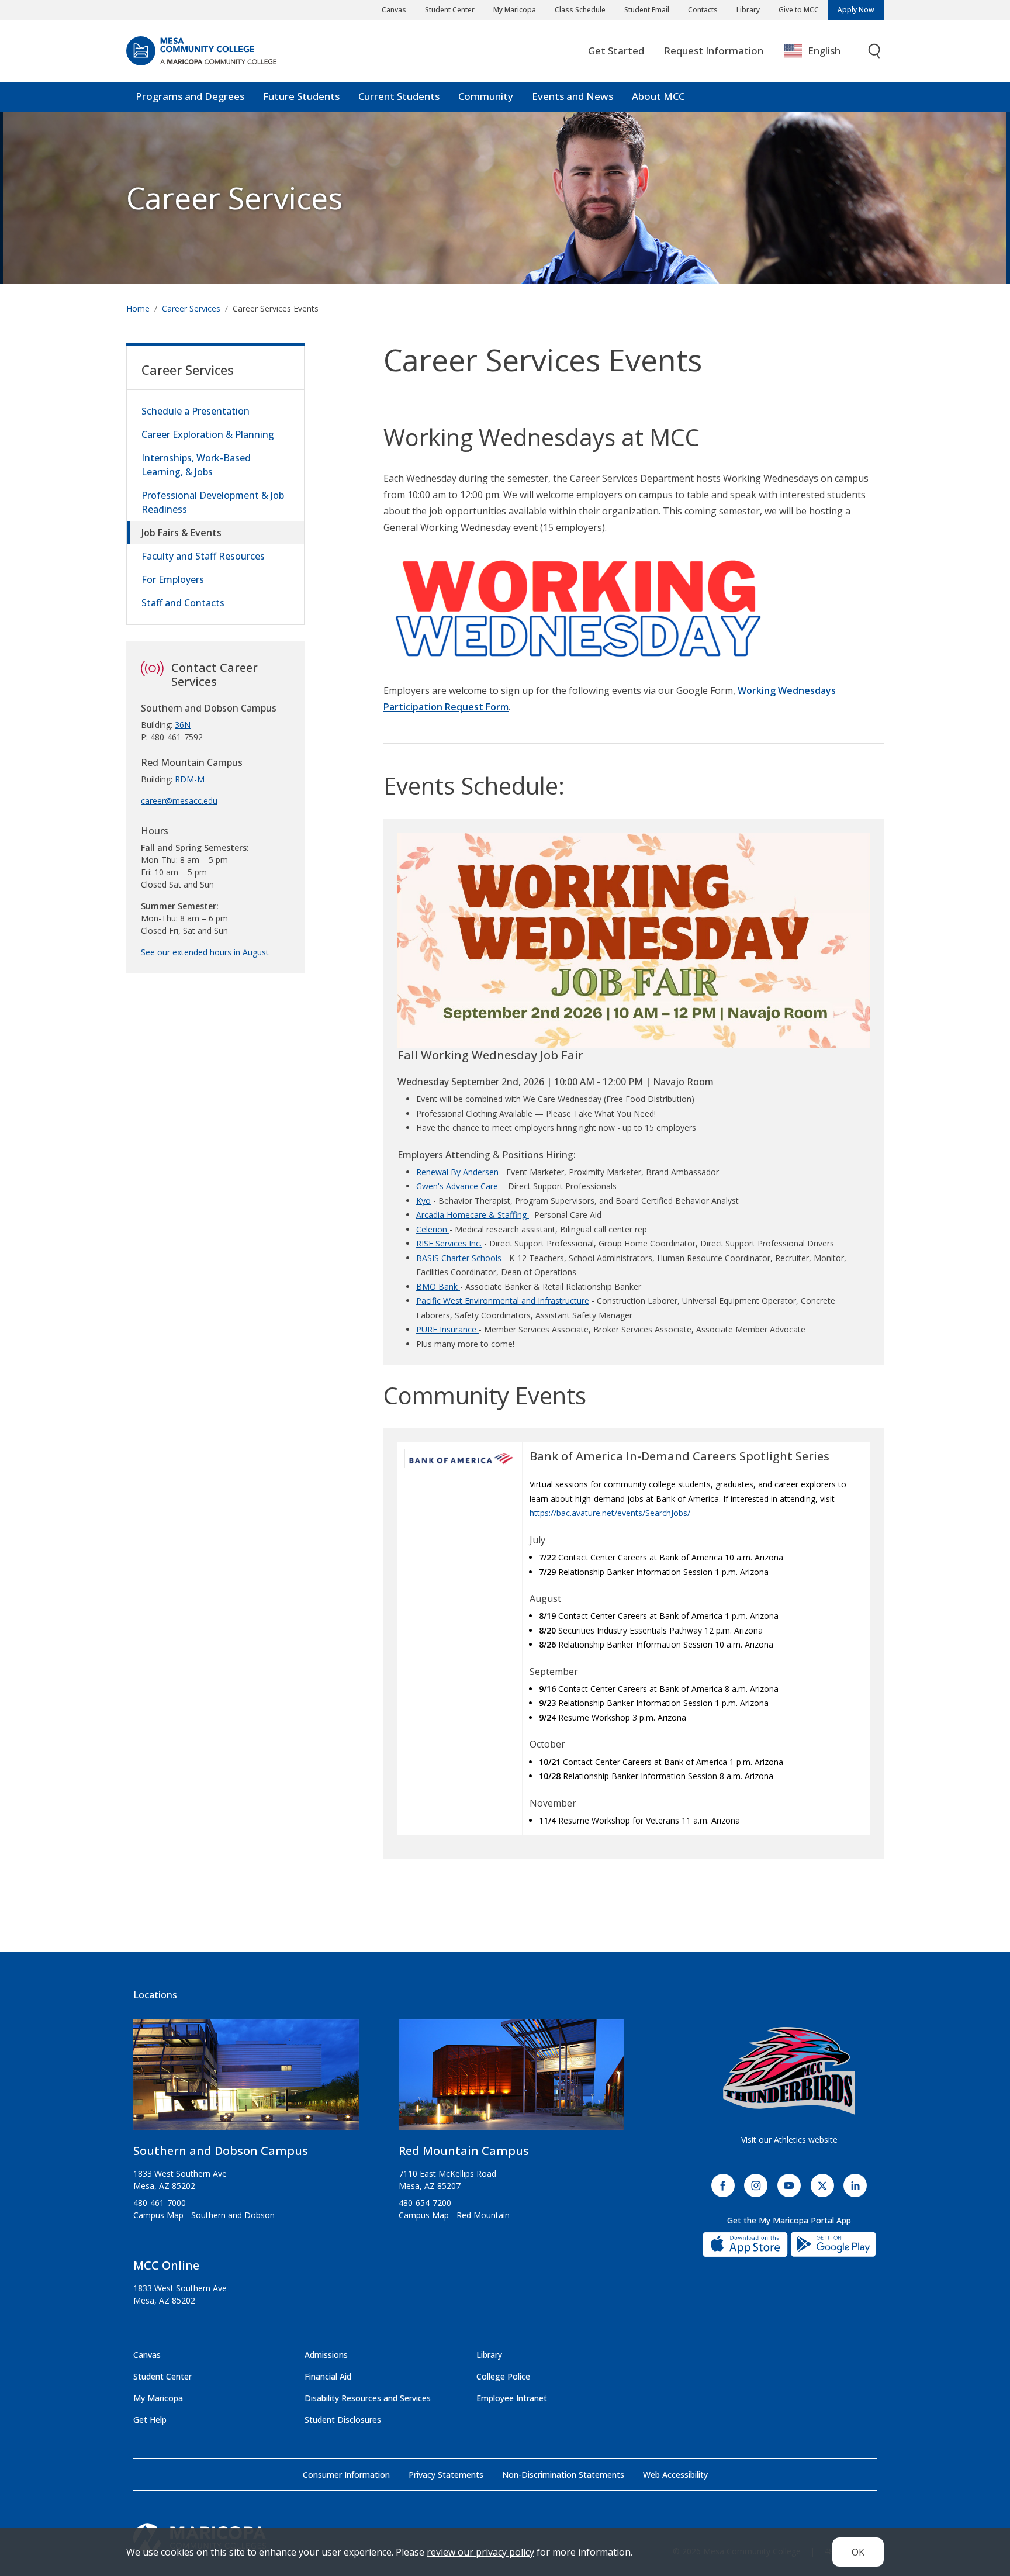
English (824, 51)
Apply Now (856, 10)
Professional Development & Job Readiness (213, 502)
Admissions (326, 2355)
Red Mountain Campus (464, 2151)
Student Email (647, 10)
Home (138, 308)
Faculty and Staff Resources (203, 556)
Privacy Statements (446, 2475)
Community (486, 96)
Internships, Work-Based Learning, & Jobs (196, 465)
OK (858, 2552)
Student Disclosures (343, 2420)
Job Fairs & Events (181, 533)
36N (183, 725)
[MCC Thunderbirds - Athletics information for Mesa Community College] (789, 2071)
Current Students (399, 96)
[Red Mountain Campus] (511, 2079)
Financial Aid (328, 2376)
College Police (503, 2376)
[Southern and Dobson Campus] (246, 2079)
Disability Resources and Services (368, 2398)
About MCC (658, 96)
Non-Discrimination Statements (563, 2475)
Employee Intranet (512, 2398)
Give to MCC (799, 10)
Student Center (450, 10)
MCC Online (166, 2265)
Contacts (703, 10)
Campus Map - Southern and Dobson (204, 2215)
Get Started (616, 51)
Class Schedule (580, 10)
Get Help (150, 2420)
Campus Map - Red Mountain (454, 2215)
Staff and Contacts (183, 603)
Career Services (234, 198)
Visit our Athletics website (789, 2140)
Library (748, 10)
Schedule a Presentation (196, 411)
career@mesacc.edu (179, 801)
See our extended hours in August (205, 952)
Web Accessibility (675, 2475)
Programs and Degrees (190, 96)
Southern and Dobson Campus (221, 2151)
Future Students (301, 96)
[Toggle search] (875, 51)
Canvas (394, 10)
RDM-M (190, 779)
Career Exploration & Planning (208, 434)
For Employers (173, 579)
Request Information (714, 51)
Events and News (573, 96)
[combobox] (821, 51)
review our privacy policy (480, 2552)
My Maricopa (515, 10)
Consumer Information (346, 2475)
